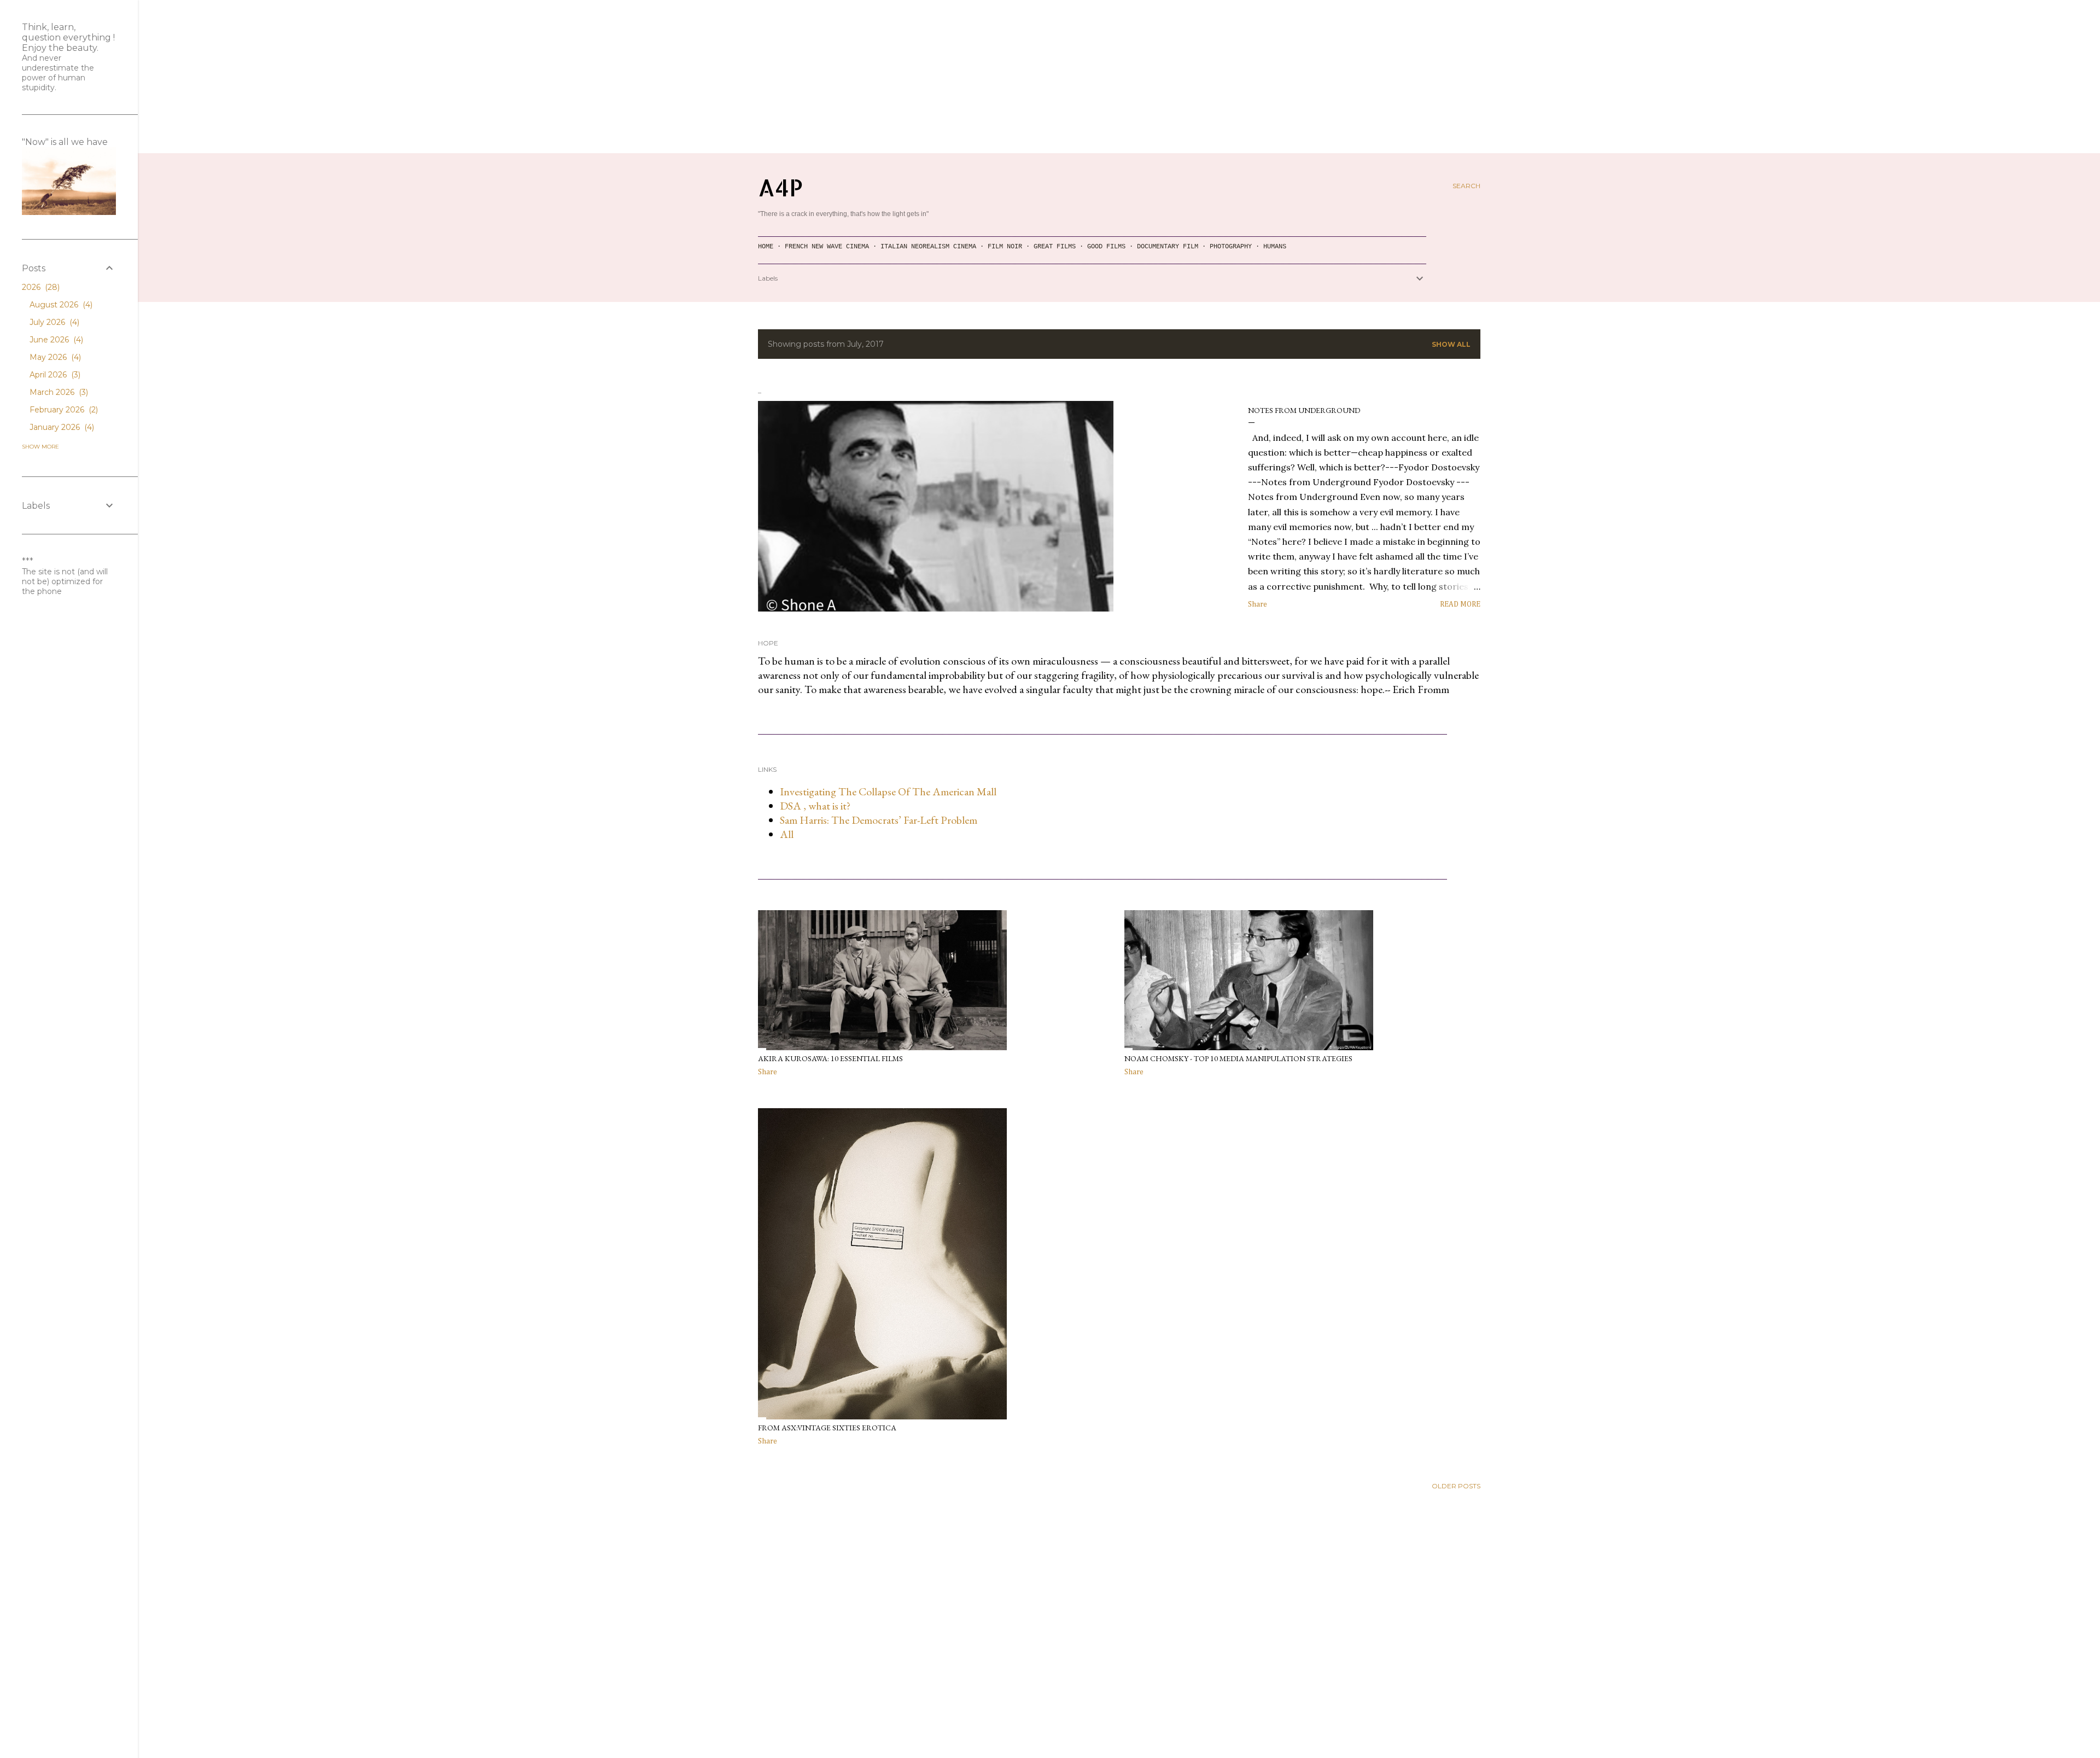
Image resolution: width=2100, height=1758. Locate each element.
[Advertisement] (1050, 77)
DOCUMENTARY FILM (1168, 247)
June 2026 (55, 340)
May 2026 (54, 357)
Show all (1451, 344)
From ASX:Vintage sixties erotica (827, 1428)
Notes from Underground (1304, 410)
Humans (1275, 247)
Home (766, 247)
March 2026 (58, 392)
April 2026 (54, 375)
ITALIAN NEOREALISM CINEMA (928, 247)
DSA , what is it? (815, 806)
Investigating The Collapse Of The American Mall (888, 791)
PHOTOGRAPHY (1231, 247)
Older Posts (1456, 1486)
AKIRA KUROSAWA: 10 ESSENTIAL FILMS (830, 1058)
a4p (780, 187)
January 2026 (61, 427)
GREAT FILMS (1055, 247)
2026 (40, 287)
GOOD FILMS (1106, 247)
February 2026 (63, 410)
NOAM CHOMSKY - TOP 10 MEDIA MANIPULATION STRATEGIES (1238, 1058)
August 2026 (60, 305)
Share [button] (1258, 604)
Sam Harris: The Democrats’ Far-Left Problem (879, 820)
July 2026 (53, 322)
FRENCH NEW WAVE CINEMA (827, 247)
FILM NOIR (1005, 247)
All (787, 834)
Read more (1460, 604)
